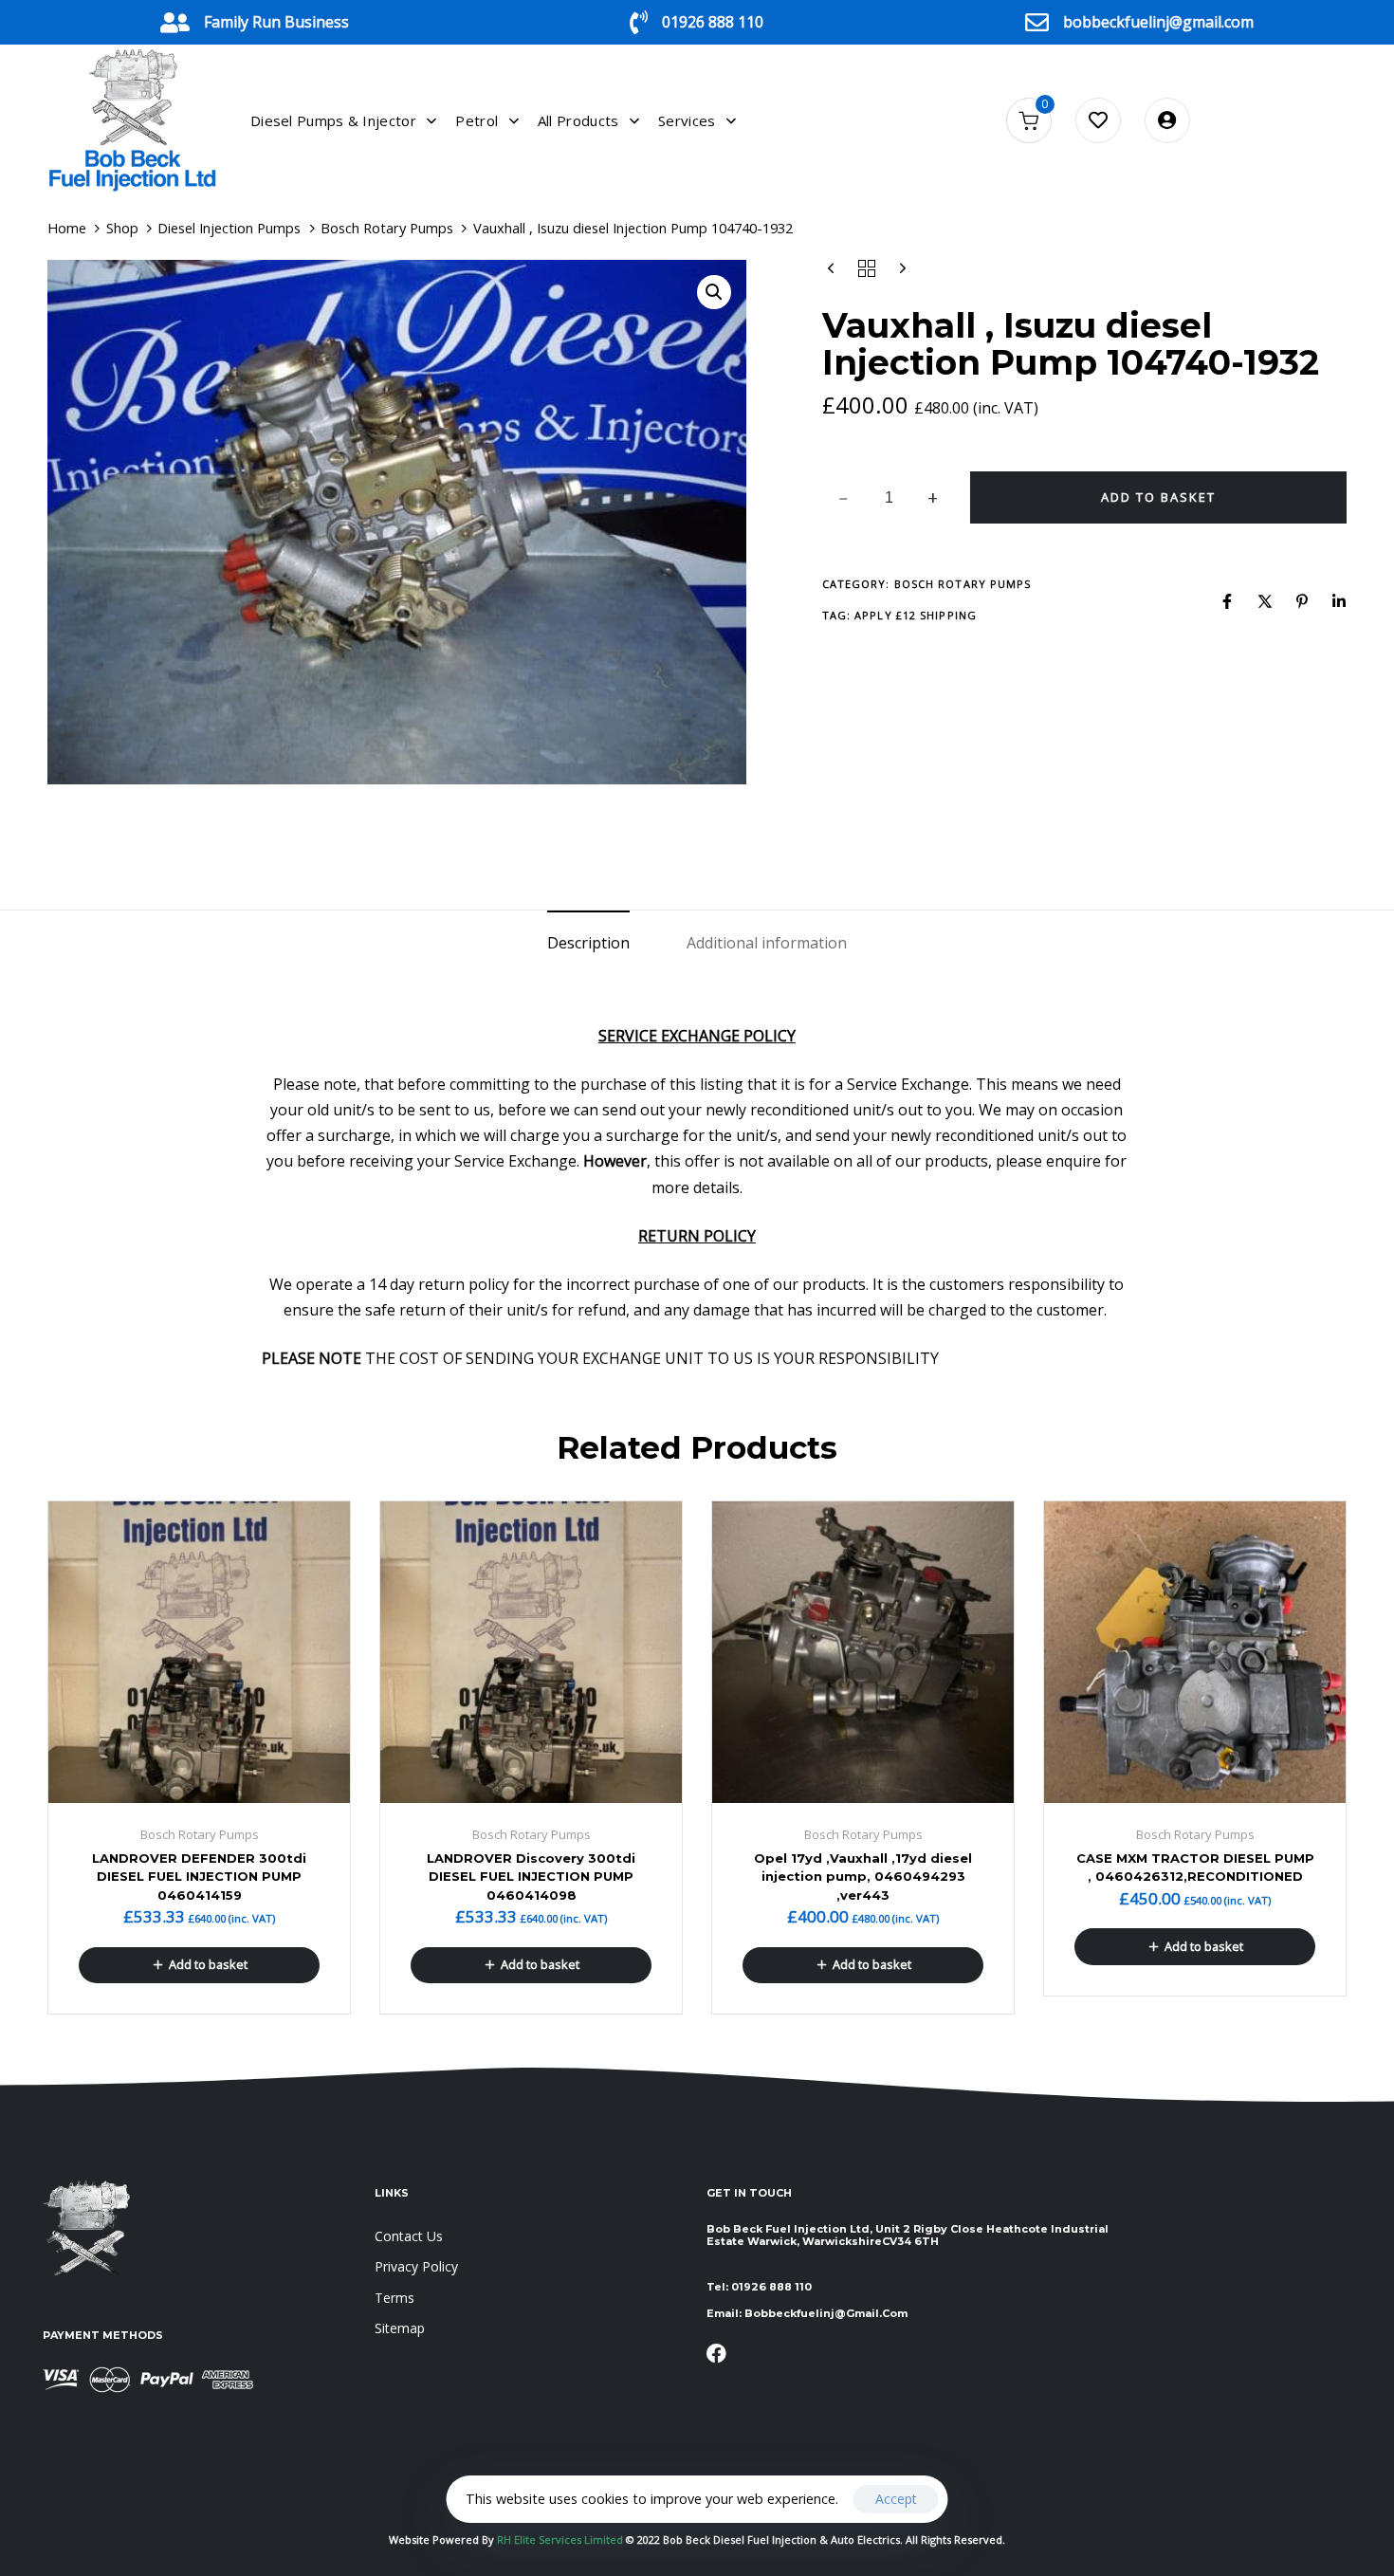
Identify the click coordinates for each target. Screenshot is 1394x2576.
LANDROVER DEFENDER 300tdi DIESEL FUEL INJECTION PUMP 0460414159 (199, 1877)
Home (67, 228)
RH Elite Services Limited (561, 2539)
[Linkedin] (1339, 601)
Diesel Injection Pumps (229, 228)
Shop (122, 228)
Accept (896, 2499)
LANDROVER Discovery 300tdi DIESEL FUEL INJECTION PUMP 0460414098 (531, 1877)
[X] (1265, 601)
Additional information (767, 943)
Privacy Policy (416, 2266)
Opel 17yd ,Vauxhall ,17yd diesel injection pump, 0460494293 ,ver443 (863, 1877)
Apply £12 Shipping (916, 615)
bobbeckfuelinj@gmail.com (1158, 22)
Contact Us (409, 2236)
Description (588, 943)
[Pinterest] (1302, 601)
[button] (714, 292)
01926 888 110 (713, 22)
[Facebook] (1227, 601)
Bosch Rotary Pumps (387, 228)
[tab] (588, 943)
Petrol (477, 120)
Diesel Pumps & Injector (333, 120)
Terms (394, 2298)
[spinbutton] (889, 498)
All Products (578, 120)
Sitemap (400, 2328)
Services (687, 120)
